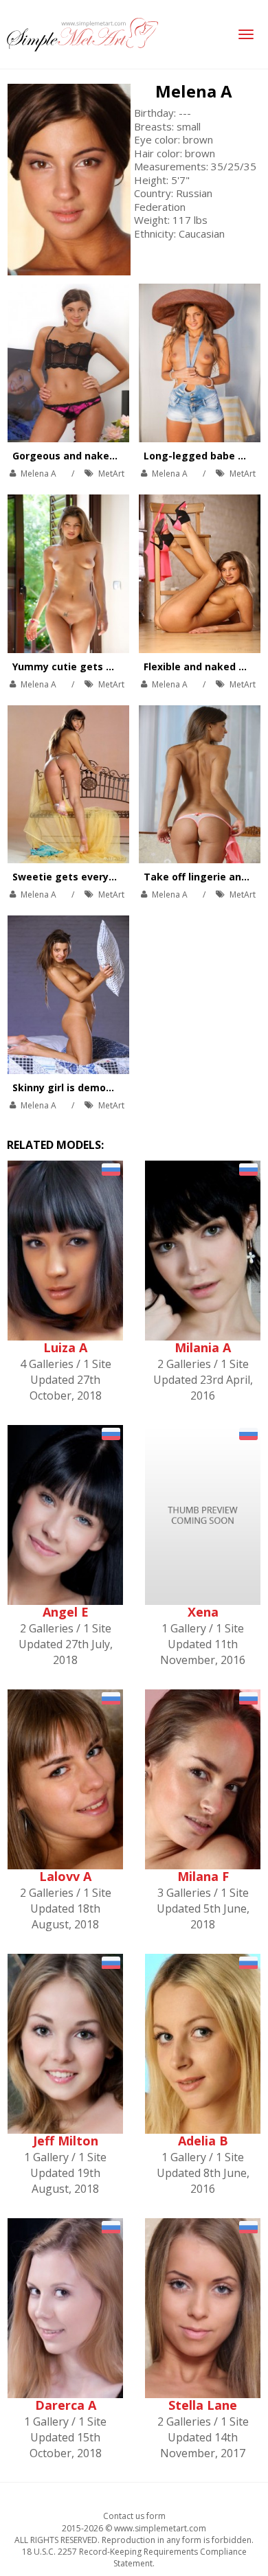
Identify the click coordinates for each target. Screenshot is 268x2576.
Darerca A (66, 2405)
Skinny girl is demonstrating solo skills (109, 1087)
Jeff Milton (66, 2141)
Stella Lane (203, 2405)
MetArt (111, 474)
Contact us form (134, 2516)
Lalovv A (65, 1876)
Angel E (66, 1612)
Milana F (203, 1876)
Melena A (194, 91)
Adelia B (203, 2141)
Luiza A (65, 1347)
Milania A (203, 1347)
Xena (203, 1612)
